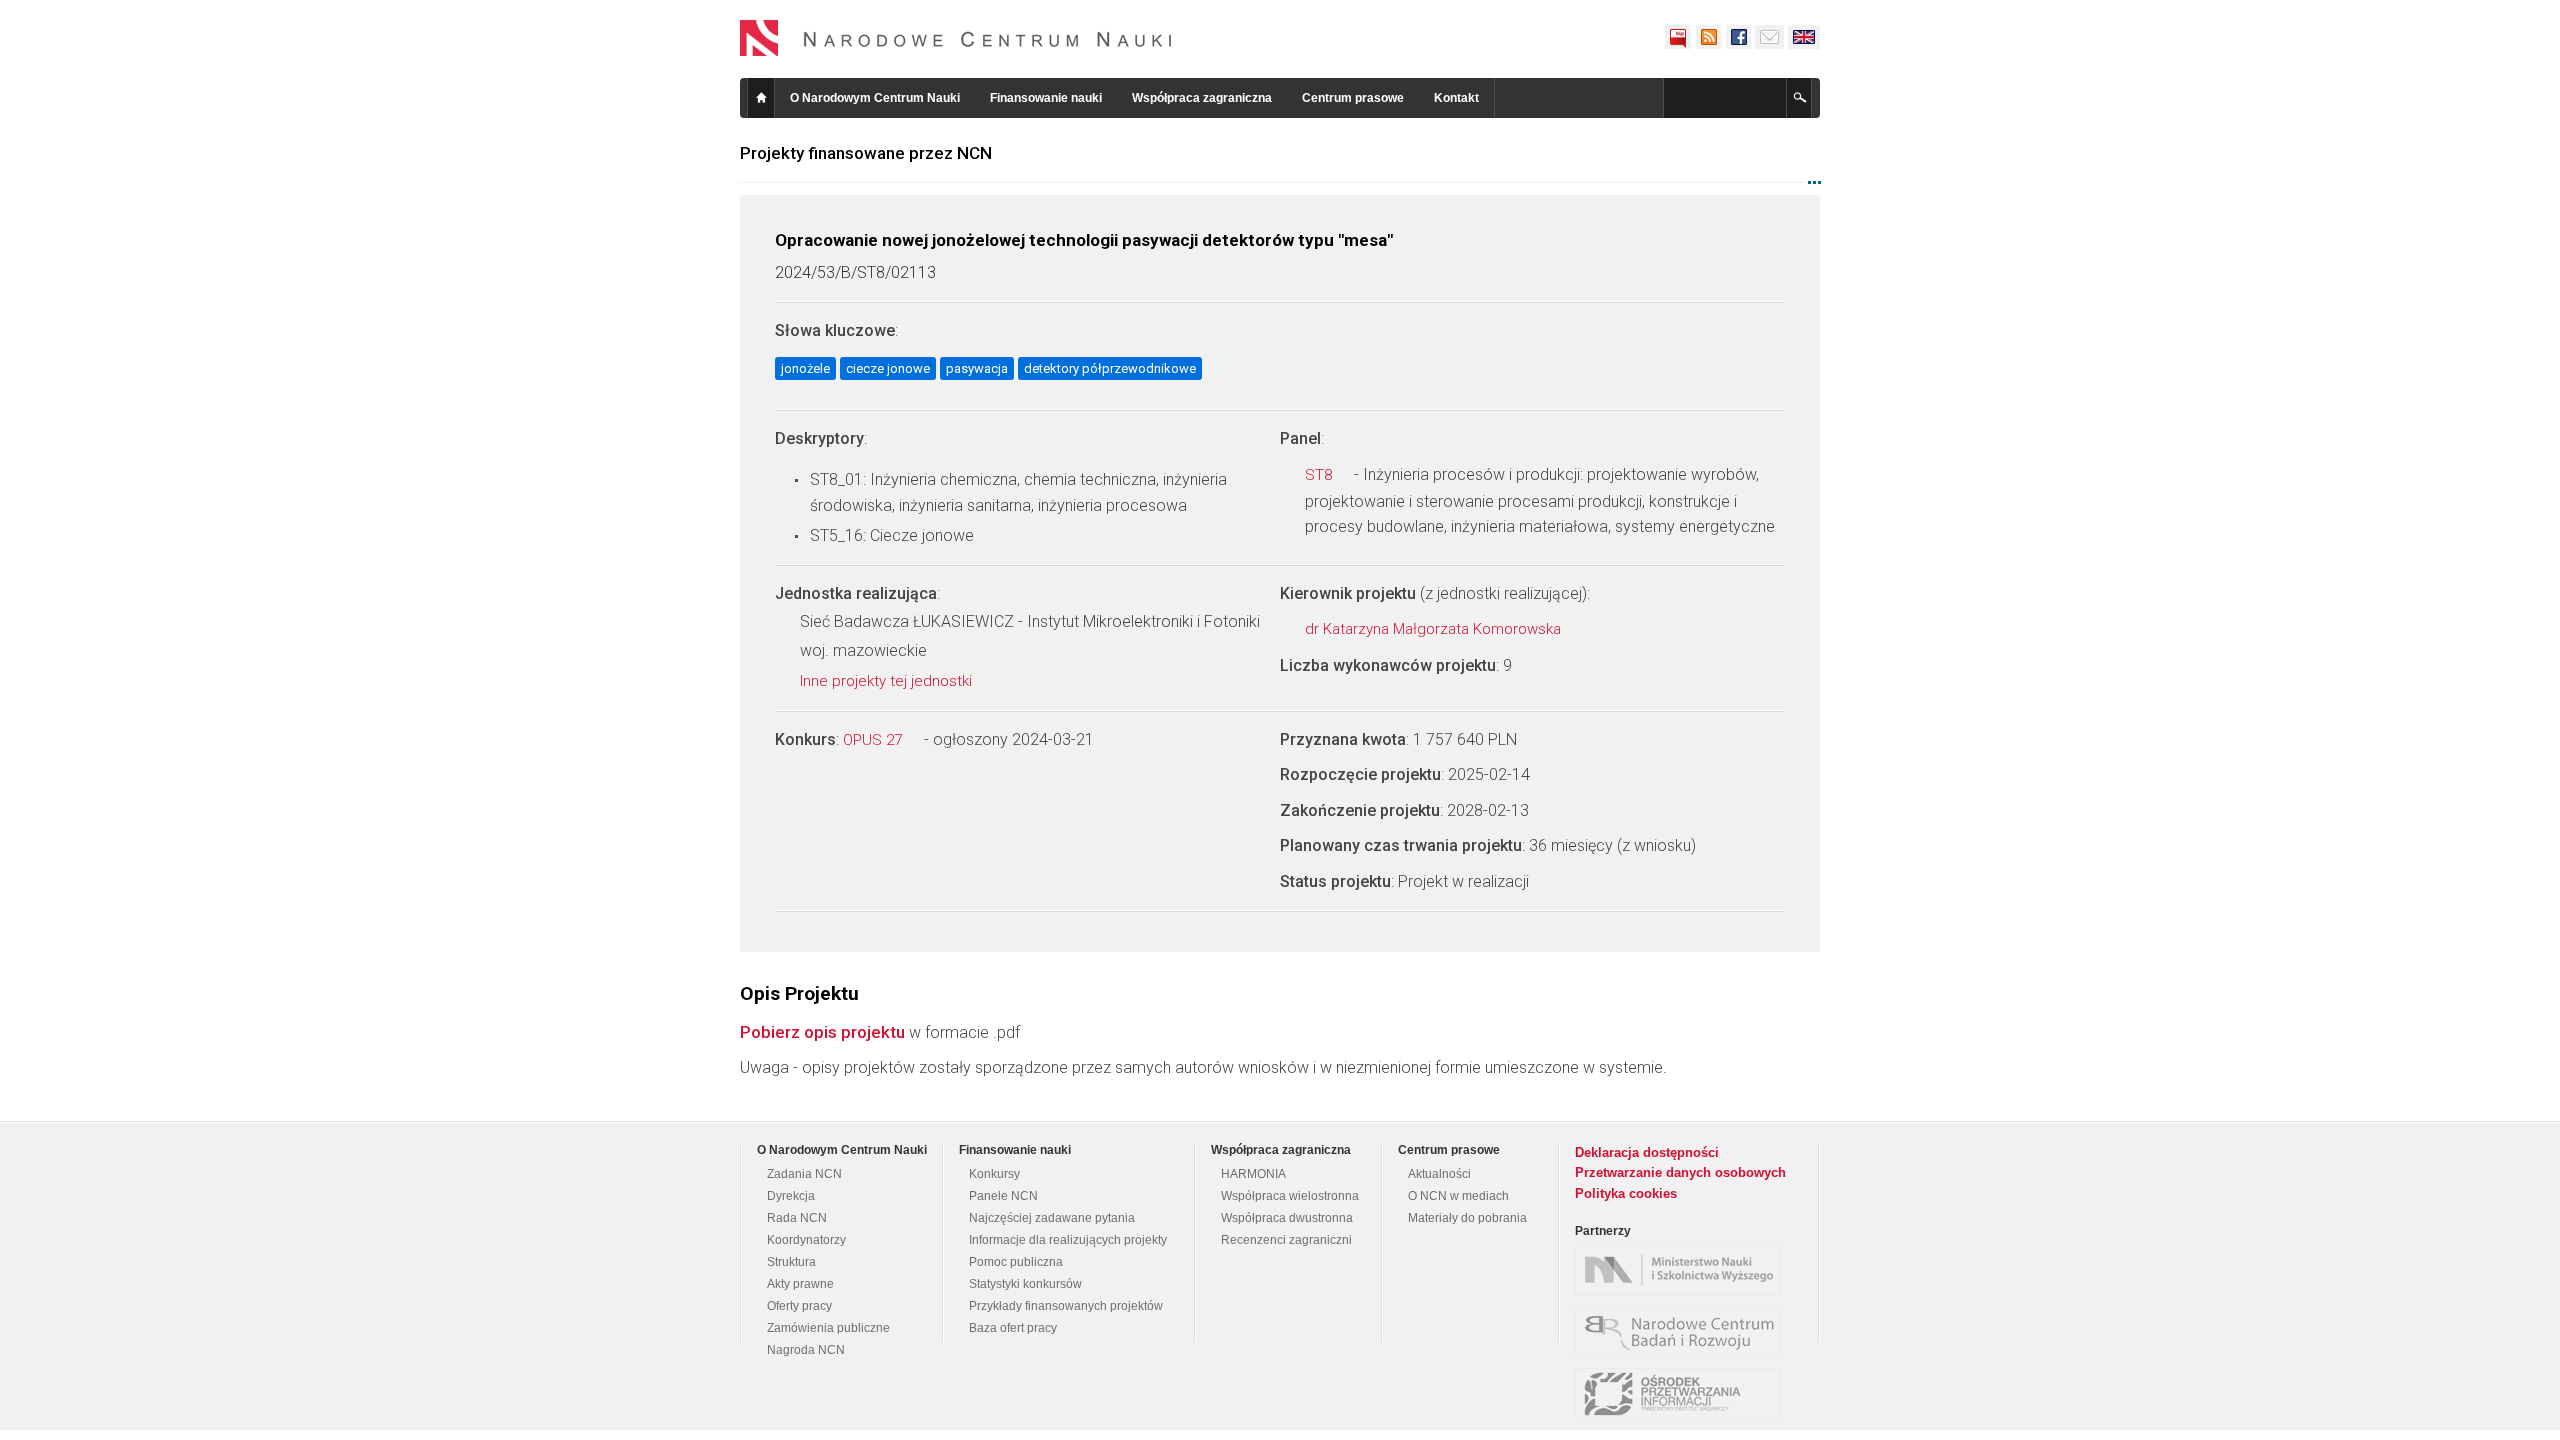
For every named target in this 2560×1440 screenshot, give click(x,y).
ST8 (1320, 475)
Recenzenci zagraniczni (1286, 1240)
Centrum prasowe (1353, 98)
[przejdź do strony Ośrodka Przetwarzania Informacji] (1683, 1394)
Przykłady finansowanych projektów (1066, 1306)
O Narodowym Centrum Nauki (875, 98)
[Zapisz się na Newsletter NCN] (1769, 37)
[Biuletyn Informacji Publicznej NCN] (1678, 37)
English (1804, 37)
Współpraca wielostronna (1290, 1196)
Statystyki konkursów (1025, 1284)
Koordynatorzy (806, 1240)
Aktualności (1439, 1174)
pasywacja (977, 368)
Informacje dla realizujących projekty (1068, 1240)
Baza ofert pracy (1013, 1328)
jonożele (805, 368)
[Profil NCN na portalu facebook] (1738, 37)
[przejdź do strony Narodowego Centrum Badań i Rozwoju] (1683, 1332)
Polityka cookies (1626, 1193)
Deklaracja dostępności (1647, 1152)
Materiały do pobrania (1467, 1218)
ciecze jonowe (888, 368)
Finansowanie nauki (1046, 98)
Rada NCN (797, 1218)
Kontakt (1456, 98)
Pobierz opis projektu (822, 1032)
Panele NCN (1003, 1196)
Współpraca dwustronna (1287, 1218)
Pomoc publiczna (1016, 1262)
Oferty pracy (799, 1306)
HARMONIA (1253, 1174)
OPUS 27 (874, 740)
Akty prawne (800, 1284)
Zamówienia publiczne (828, 1328)
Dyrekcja (791, 1196)
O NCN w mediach (1458, 1196)
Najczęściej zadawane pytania (1052, 1218)
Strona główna (761, 98)
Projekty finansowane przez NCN (866, 153)
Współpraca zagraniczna (1202, 98)
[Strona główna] (956, 38)
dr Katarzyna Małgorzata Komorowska (1435, 629)
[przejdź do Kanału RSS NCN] (1708, 37)
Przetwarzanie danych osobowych (1680, 1172)
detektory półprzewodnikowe (1110, 368)
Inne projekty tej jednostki (888, 681)
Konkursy (994, 1174)
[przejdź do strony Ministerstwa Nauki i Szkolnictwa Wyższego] (1683, 1270)
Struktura (791, 1262)
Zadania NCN (804, 1174)
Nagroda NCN (806, 1350)
